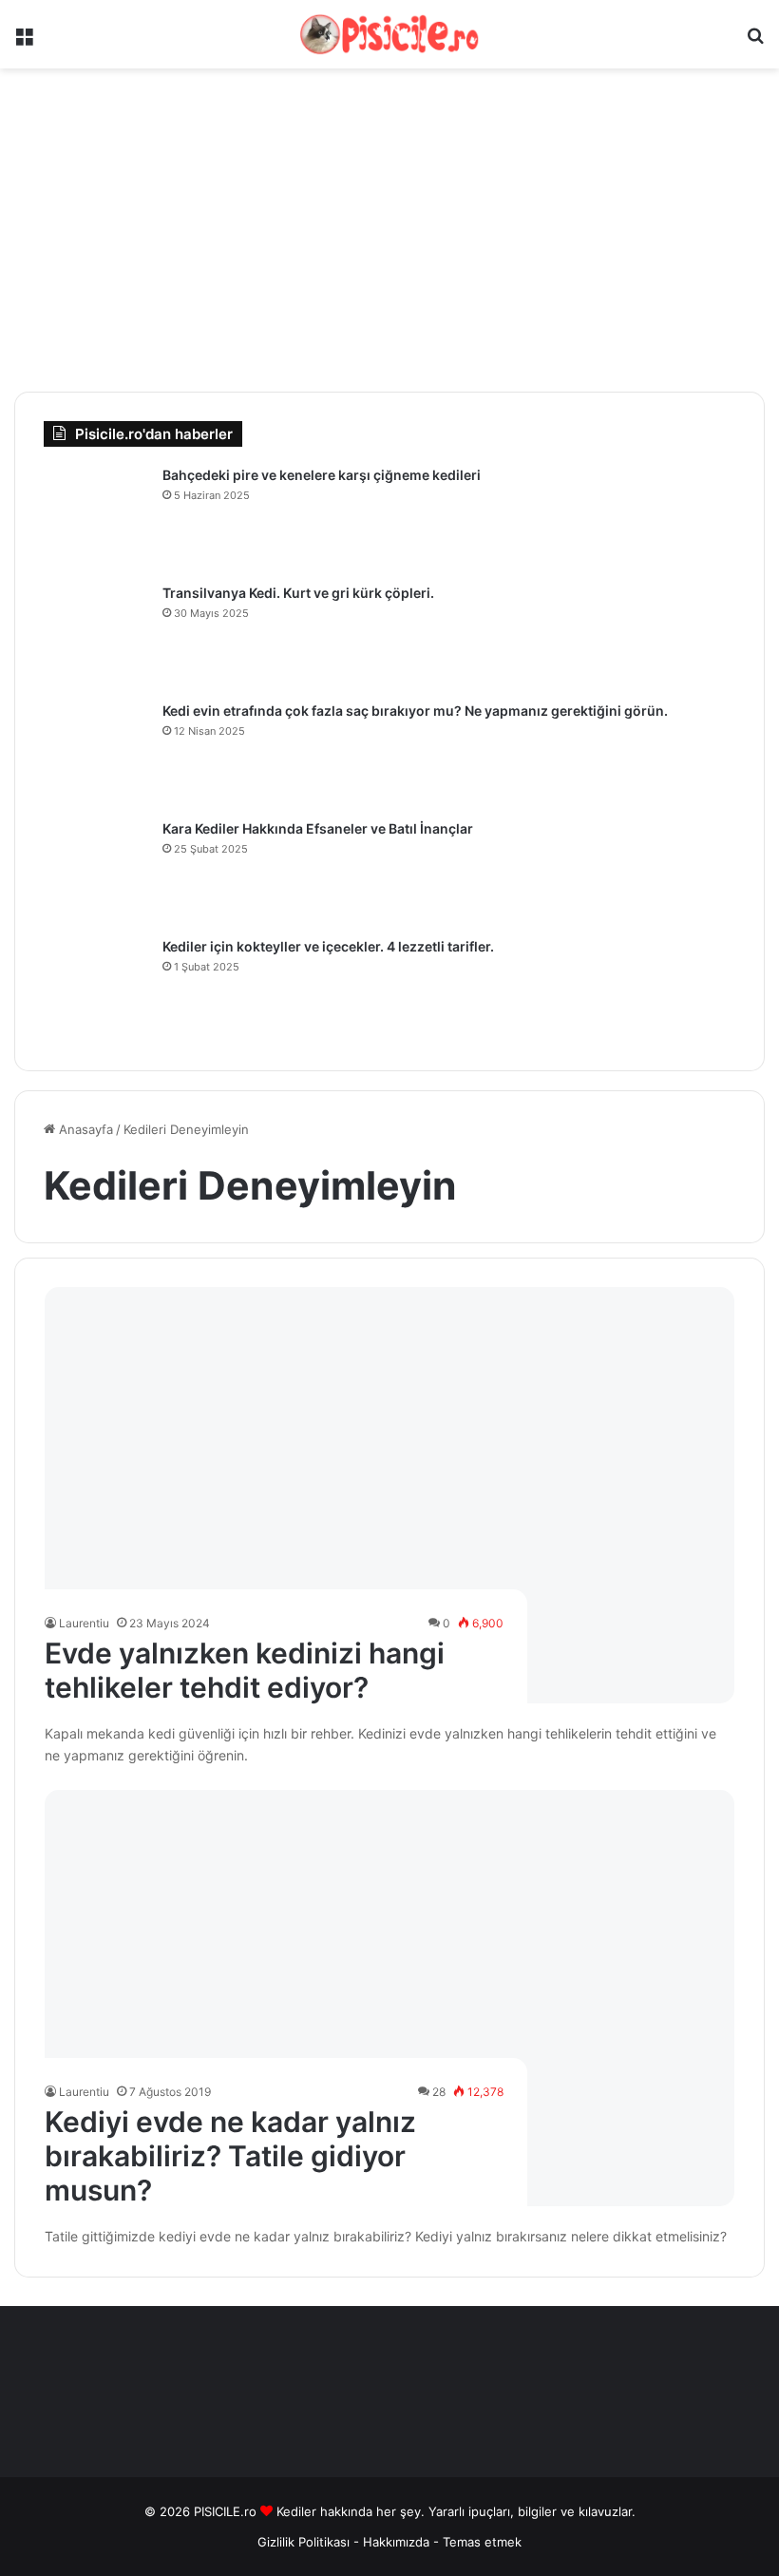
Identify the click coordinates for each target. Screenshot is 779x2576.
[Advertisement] (389, 230)
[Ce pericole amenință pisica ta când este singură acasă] (390, 1495)
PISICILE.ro (227, 2511)
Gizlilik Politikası (304, 2542)
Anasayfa (84, 1129)
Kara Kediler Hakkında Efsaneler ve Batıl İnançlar (318, 828)
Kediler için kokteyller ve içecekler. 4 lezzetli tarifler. (328, 946)
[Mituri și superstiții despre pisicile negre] (96, 872)
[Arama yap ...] (755, 41)
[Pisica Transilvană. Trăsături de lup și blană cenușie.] (96, 636)
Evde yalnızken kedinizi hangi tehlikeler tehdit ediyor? (245, 1670)
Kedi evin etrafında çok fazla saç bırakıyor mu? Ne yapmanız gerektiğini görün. (415, 711)
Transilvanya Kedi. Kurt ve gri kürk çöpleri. (298, 593)
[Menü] (24, 41)
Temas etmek (482, 2542)
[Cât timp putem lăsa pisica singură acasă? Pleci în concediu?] (390, 1998)
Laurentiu (84, 1623)
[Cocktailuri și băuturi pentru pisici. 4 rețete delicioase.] (96, 990)
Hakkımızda (398, 2542)
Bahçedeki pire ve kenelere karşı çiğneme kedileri (322, 475)
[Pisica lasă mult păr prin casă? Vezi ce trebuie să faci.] (96, 754)
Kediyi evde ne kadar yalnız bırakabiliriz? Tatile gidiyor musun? (230, 2156)
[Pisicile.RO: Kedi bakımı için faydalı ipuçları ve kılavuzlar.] (389, 34)
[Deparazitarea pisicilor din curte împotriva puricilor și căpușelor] (96, 518)
